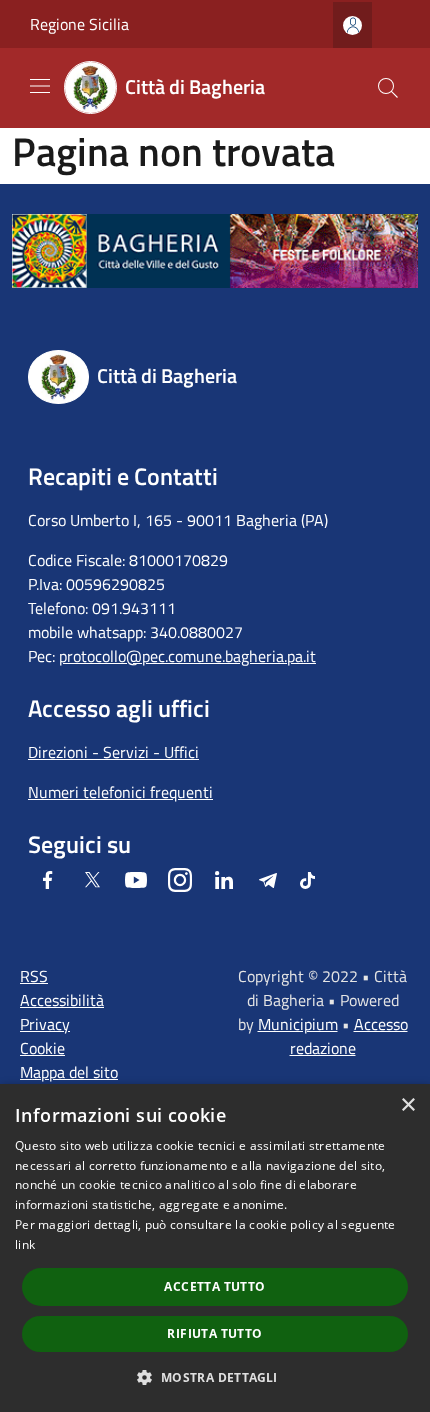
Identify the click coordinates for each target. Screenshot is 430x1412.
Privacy (45, 1024)
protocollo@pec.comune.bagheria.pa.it (187, 656)
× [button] (407, 1105)
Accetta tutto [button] (214, 1286)
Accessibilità (62, 1000)
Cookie (42, 1048)
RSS (34, 976)
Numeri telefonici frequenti (120, 792)
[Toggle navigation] (40, 86)
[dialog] (215, 1248)
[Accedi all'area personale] (352, 25)
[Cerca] (388, 88)
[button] (214, 1377)
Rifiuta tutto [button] (214, 1333)
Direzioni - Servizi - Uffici (113, 752)
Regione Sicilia (79, 24)
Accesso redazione (349, 1036)
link (25, 1244)
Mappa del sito (69, 1072)
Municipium (298, 1024)
